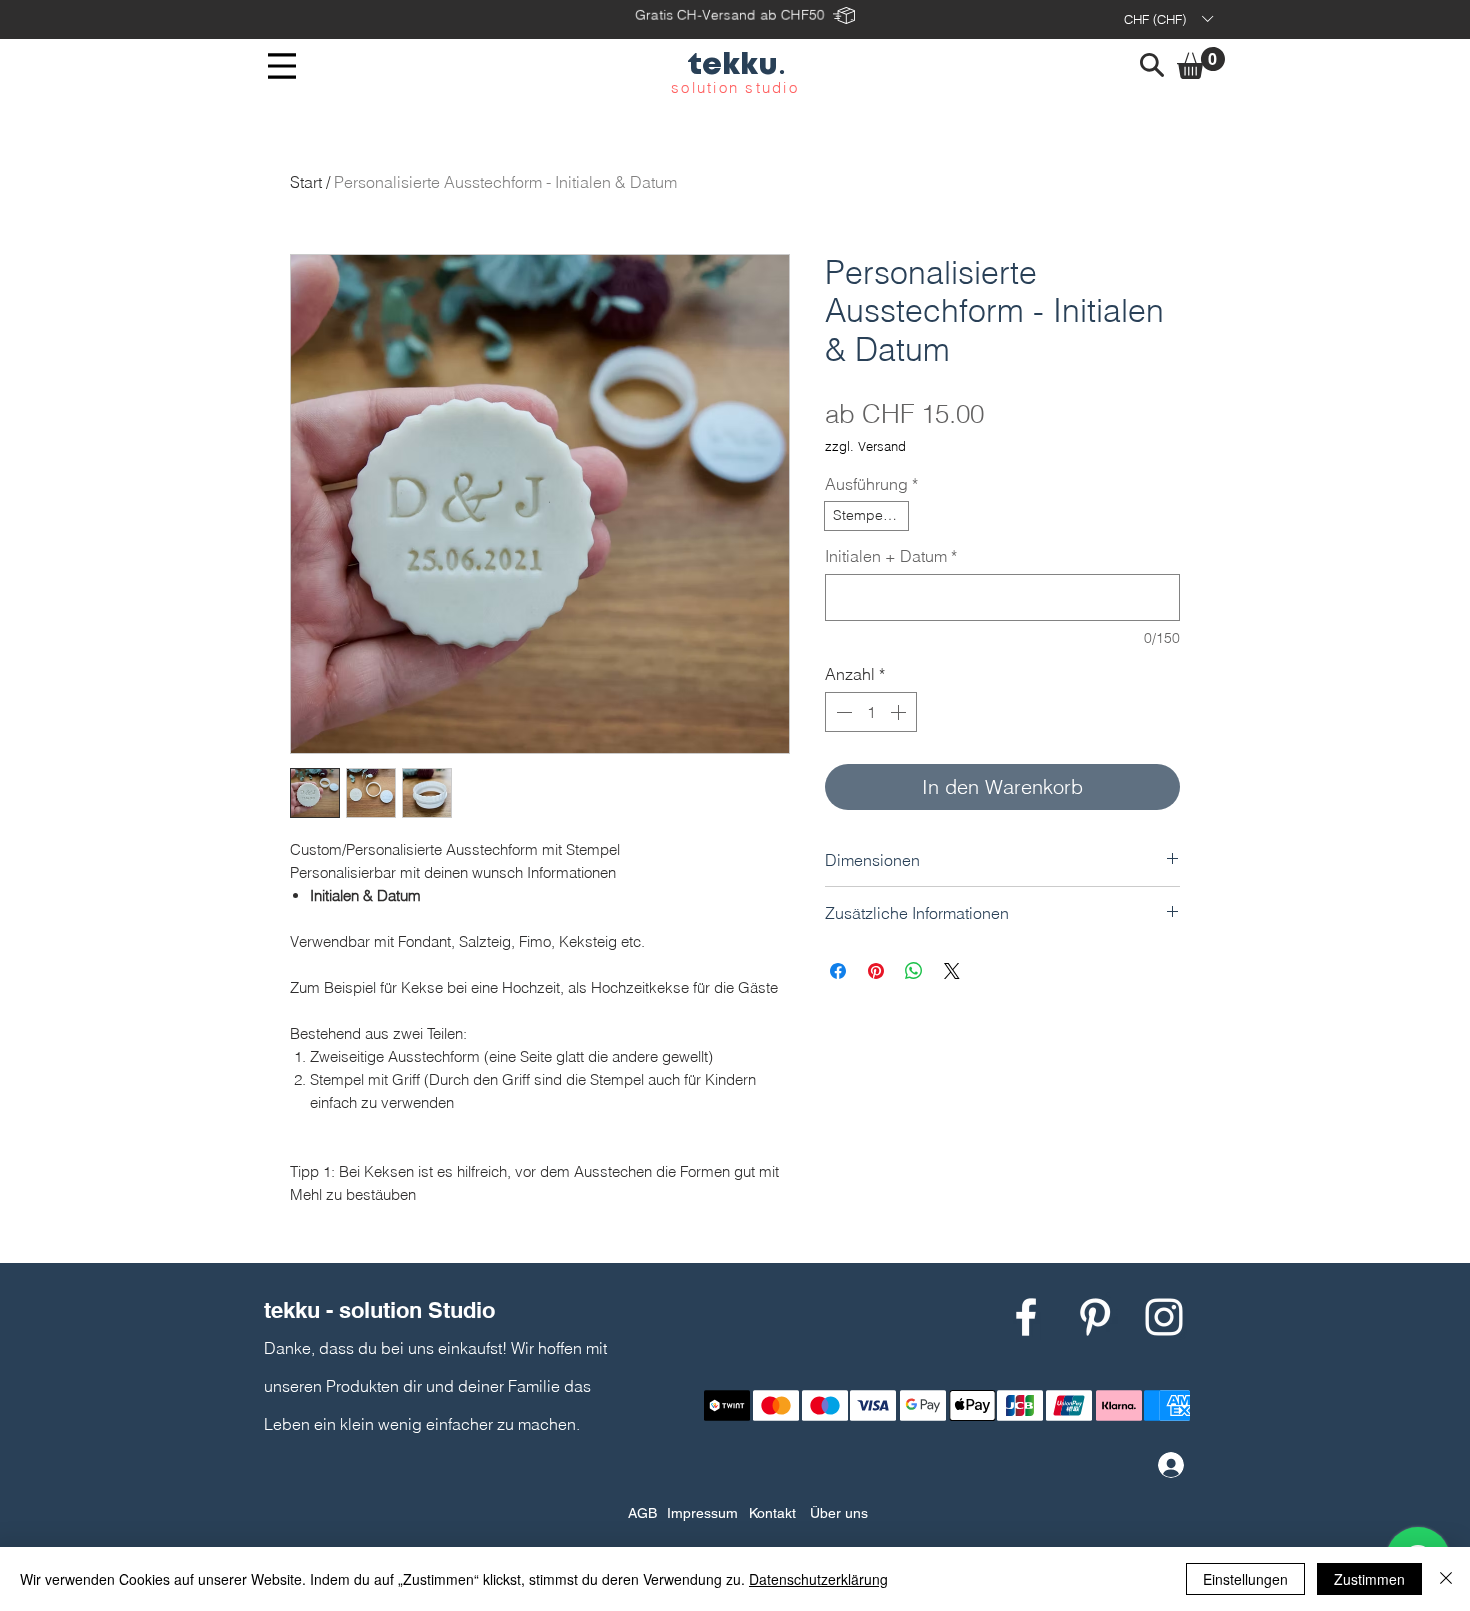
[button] (1168, 19)
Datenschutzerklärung (818, 1579)
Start (306, 182)
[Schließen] (1446, 1579)
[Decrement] (842, 712)
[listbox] (1168, 19)
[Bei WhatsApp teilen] (914, 971)
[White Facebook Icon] (1026, 1317)
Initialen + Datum (891, 556)
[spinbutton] (871, 712)
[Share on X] (952, 971)
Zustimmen (1369, 1579)
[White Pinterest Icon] (1095, 1317)
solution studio (735, 87)
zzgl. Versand (865, 446)
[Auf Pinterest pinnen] (876, 971)
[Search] (1152, 65)
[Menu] (282, 66)
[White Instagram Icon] (1164, 1317)
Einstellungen (1245, 1579)
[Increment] (900, 712)
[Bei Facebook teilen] (838, 971)
